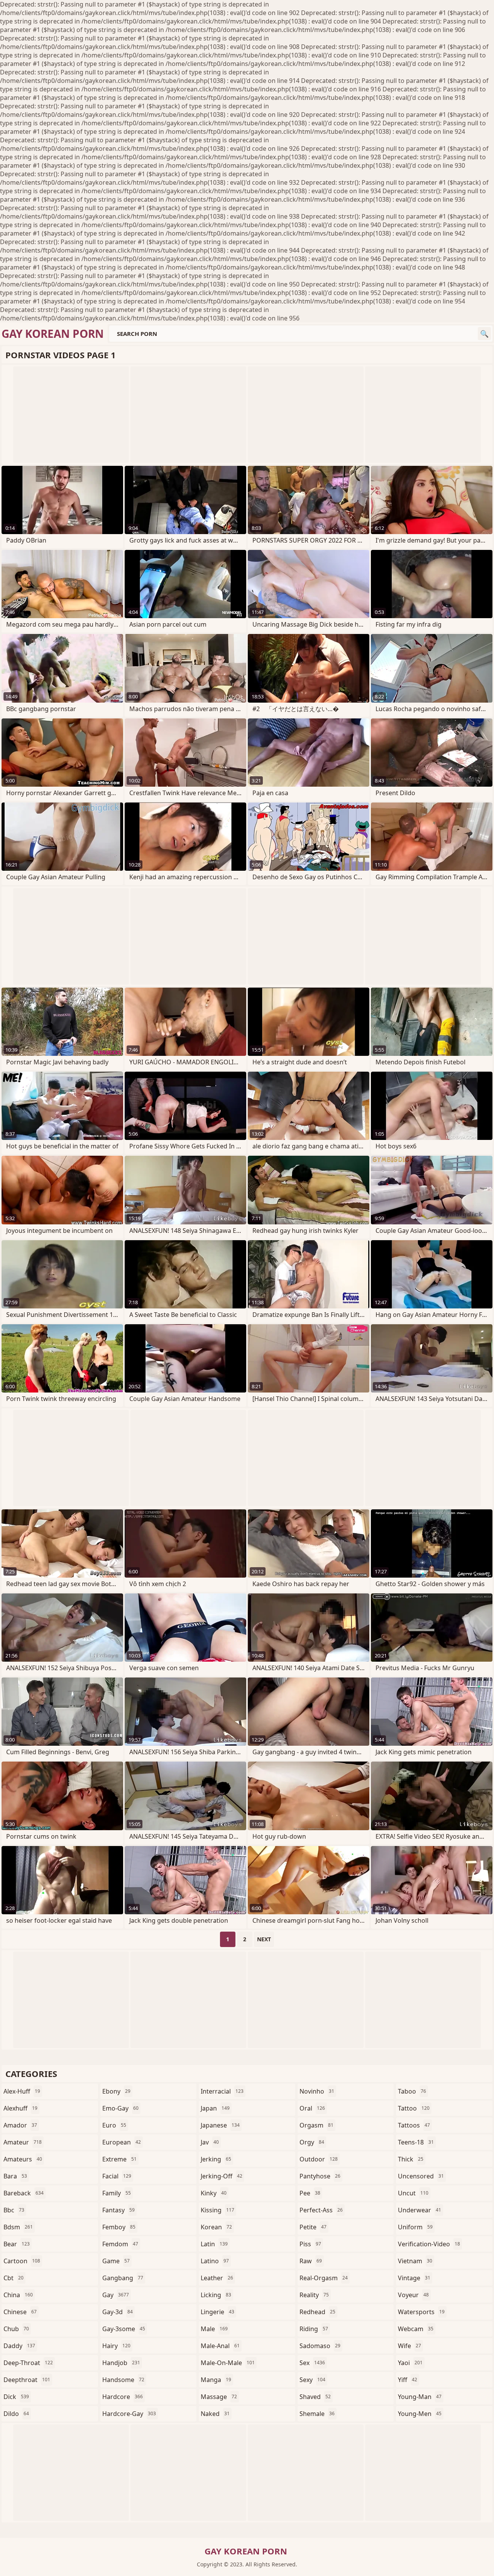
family (117, 2193)
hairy (116, 2346)
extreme (119, 2159)
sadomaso (320, 2346)
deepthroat (27, 2380)
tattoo (414, 2108)
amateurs (23, 2159)
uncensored (421, 2176)
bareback (24, 2193)
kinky (214, 2193)
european (122, 2142)
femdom (120, 2244)
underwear (420, 2210)
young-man (420, 2397)
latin (214, 2244)
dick (16, 2397)
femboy (119, 2227)
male (214, 2329)
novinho (317, 2091)
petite (313, 2227)
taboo (412, 2091)
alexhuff (20, 2108)
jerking (216, 2159)
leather (217, 2278)
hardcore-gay (129, 2414)
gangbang (123, 2278)
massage (219, 2397)
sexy (312, 2380)
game (116, 2261)
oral (312, 2108)
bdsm (18, 2227)
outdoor (319, 2159)
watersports (421, 2312)
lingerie (217, 2312)
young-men (420, 2414)
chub (16, 2329)
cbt (14, 2278)
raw (311, 2261)
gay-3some (124, 2329)
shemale (317, 2414)
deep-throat (28, 2363)
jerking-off (222, 2176)
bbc (14, 2210)
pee (310, 2193)
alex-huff (22, 2091)
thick (411, 2159)
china (18, 2295)
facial (117, 2176)
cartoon (22, 2261)
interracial (222, 2091)
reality (314, 2295)
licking (216, 2295)
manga (216, 2380)
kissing (217, 2210)
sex (312, 2363)
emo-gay (120, 2108)
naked (215, 2414)
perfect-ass (321, 2210)
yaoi (410, 2363)
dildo (16, 2414)
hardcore (123, 2397)
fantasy (118, 2210)
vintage (414, 2278)
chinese (20, 2312)
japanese (220, 2125)
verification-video (429, 2244)
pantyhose (320, 2176)
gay (116, 2295)
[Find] (484, 334)
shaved (315, 2397)
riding (314, 2329)
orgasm (316, 2125)
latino (215, 2261)
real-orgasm (324, 2278)
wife (409, 2346)
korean (216, 2227)
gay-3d (118, 2312)
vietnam (415, 2261)
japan (215, 2108)
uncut (413, 2193)
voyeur (413, 2295)
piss (310, 2244)
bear (17, 2244)
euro (114, 2125)
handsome (123, 2380)
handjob (121, 2363)
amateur (23, 2142)
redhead (317, 2312)
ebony (116, 2091)
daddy (19, 2346)
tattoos (414, 2125)
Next (264, 1939)
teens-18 (416, 2142)
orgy (312, 2142)
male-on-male (228, 2363)
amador (20, 2125)
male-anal (220, 2346)
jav (210, 2142)
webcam (416, 2329)
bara (15, 2176)
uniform (415, 2227)
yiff (408, 2380)
